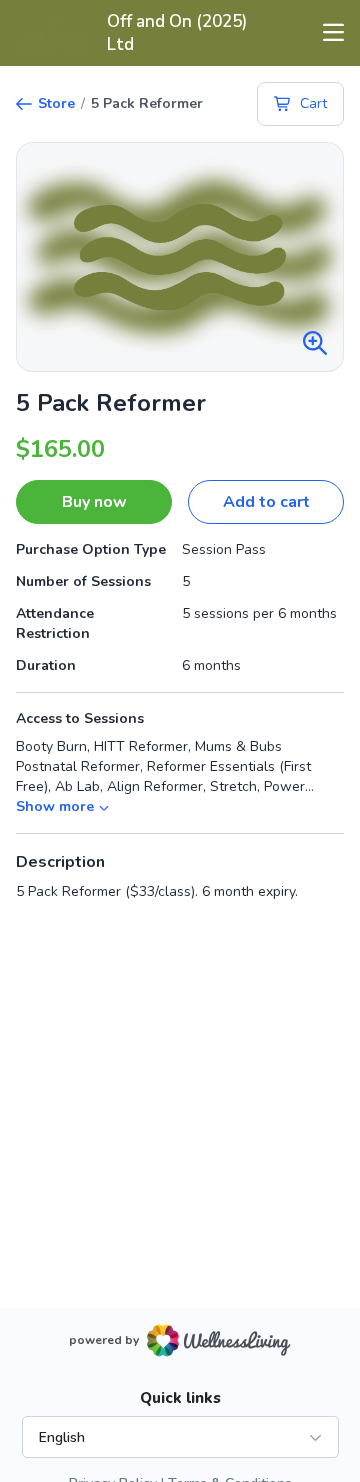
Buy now (94, 502)
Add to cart (266, 502)
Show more (55, 806)
